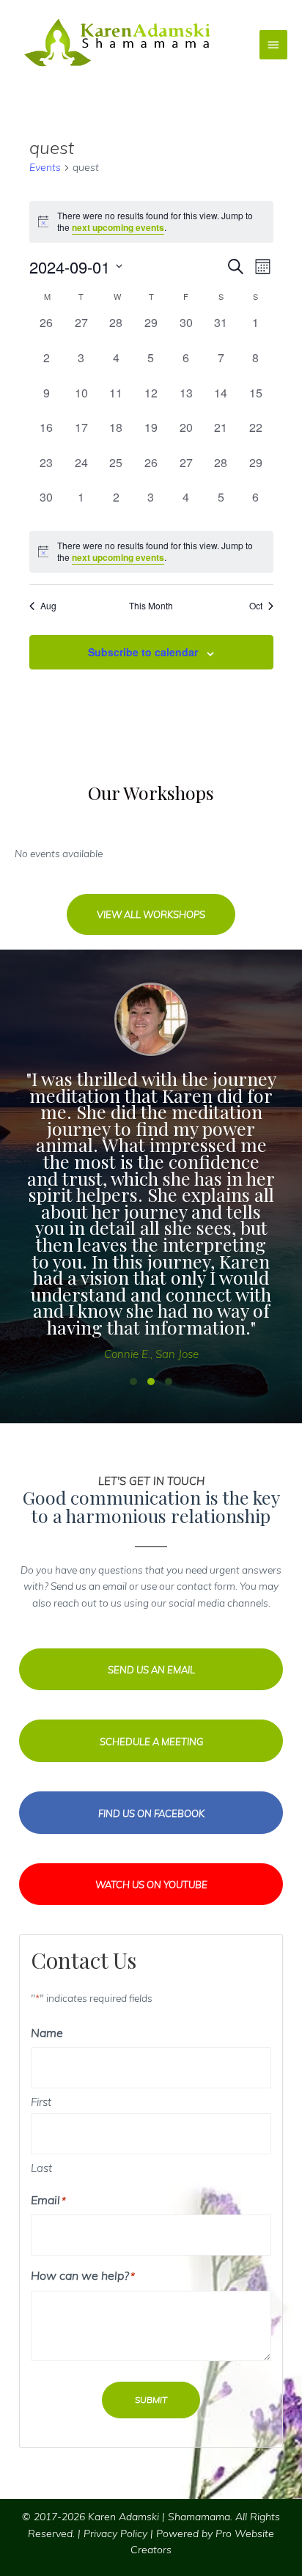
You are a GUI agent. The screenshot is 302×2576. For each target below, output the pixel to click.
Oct (256, 606)
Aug (48, 606)
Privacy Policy (115, 2533)
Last (41, 2168)
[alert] (151, 552)
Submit (151, 2400)
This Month (151, 606)
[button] (151, 914)
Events (45, 167)
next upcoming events (118, 227)
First (41, 2102)
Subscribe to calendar (143, 652)
